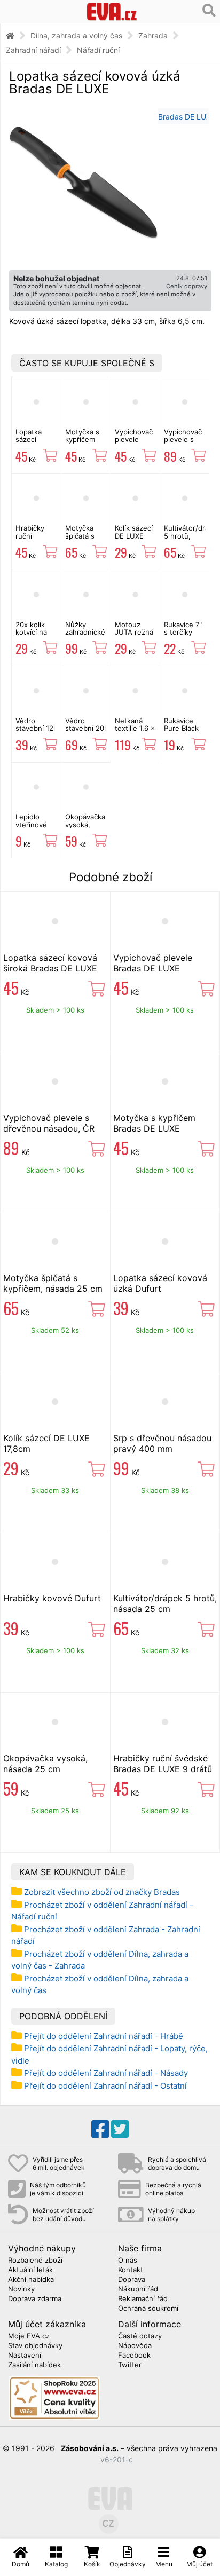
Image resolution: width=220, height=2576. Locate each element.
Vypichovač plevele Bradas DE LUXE (134, 443)
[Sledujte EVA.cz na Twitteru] (120, 2129)
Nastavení (25, 2356)
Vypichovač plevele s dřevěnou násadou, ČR (49, 1123)
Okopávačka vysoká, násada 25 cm (85, 828)
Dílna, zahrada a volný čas (76, 35)
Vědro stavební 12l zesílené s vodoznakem (37, 732)
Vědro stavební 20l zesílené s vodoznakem (86, 732)
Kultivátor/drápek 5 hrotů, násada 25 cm (165, 1603)
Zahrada (153, 35)
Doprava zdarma (35, 2299)
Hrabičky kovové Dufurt (52, 1598)
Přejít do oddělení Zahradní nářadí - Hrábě (104, 2036)
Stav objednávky (35, 2346)
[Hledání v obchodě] (209, 11)
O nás (128, 2261)
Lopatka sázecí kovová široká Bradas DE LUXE (50, 963)
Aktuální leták (30, 2270)
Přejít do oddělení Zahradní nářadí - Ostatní (105, 2086)
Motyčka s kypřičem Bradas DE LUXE (82, 443)
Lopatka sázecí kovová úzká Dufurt (160, 1283)
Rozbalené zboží (35, 2261)
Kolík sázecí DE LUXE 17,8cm (134, 536)
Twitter (130, 2365)
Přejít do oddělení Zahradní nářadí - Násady (106, 2073)
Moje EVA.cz (29, 2336)
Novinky (21, 2289)
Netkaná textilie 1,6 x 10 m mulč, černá (135, 732)
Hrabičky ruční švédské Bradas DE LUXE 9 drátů (163, 1764)
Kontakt (131, 2270)
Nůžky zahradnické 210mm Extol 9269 (85, 636)
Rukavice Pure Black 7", (181, 728)
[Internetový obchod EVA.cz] (112, 11)
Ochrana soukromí (148, 2309)
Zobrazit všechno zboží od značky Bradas (102, 1892)
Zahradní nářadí (33, 50)
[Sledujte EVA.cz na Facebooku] (100, 2129)
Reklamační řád (143, 2299)
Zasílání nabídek (34, 2365)
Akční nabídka (31, 2280)
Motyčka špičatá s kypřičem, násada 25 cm (53, 1283)
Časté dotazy (140, 2336)
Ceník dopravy (187, 286)
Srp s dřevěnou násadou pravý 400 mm (162, 1443)
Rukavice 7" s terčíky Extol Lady (183, 632)
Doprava (132, 2280)
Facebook (134, 2356)
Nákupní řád (138, 2289)
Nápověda (135, 2346)
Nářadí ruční (98, 50)
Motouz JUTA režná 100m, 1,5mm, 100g (135, 636)
